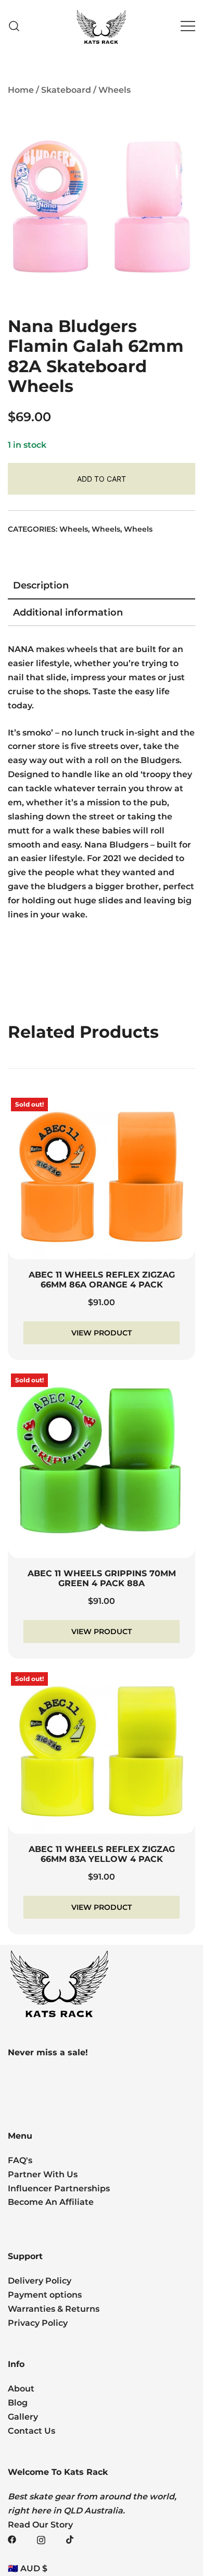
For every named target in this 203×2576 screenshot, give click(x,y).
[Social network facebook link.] (12, 2539)
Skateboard (66, 90)
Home (21, 90)
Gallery (23, 2417)
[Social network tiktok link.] (70, 2539)
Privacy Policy (38, 2323)
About (21, 2389)
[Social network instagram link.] (41, 2539)
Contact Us (31, 2431)
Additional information (68, 612)
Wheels (115, 90)
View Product (102, 1333)
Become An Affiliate (51, 2202)
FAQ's (20, 2160)
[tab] (102, 586)
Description (41, 585)
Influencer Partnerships (59, 2188)
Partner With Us (43, 2174)
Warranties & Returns (54, 2309)
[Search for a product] (14, 26)
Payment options (45, 2295)
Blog (18, 2403)
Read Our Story (40, 2525)
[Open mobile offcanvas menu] (188, 26)
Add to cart (102, 479)
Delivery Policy (40, 2281)
